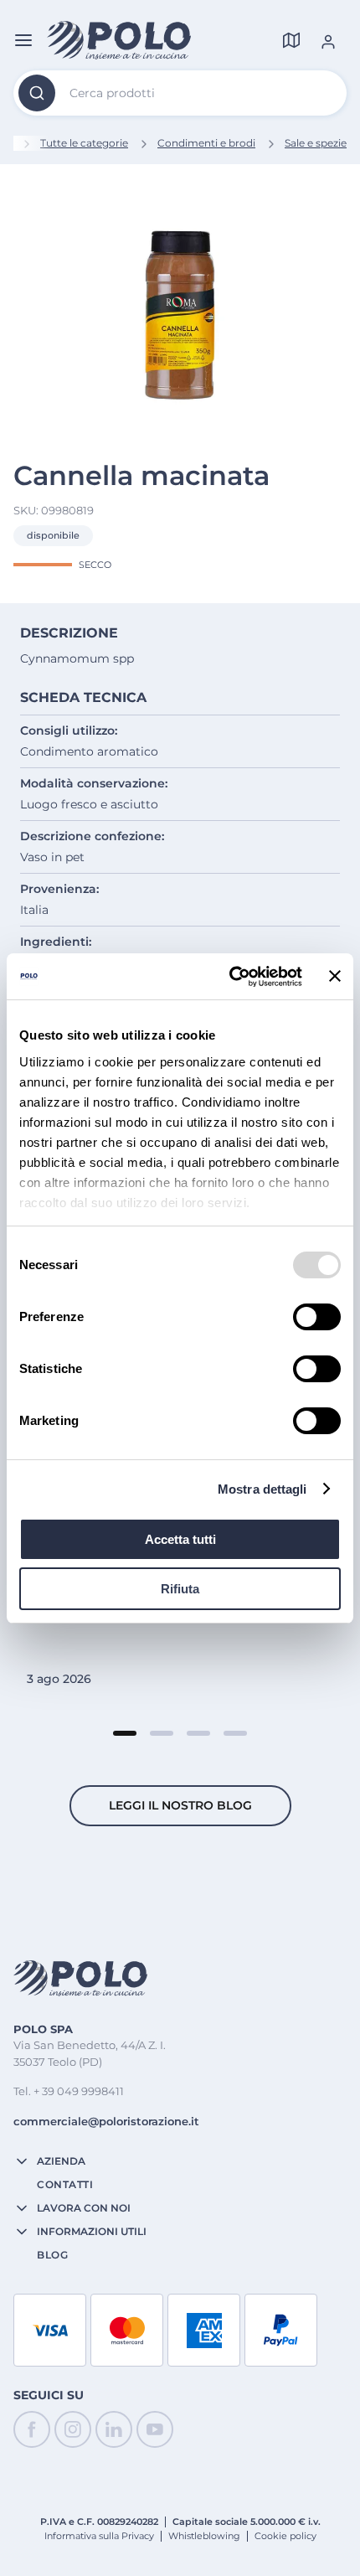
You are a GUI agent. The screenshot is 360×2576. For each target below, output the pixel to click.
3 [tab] (198, 1733)
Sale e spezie (316, 143)
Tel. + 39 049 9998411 (69, 2091)
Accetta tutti (180, 1539)
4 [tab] (235, 1733)
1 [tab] (125, 1733)
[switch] (317, 1317)
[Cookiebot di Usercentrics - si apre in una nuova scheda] (230, 977)
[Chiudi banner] (335, 976)
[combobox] (180, 93)
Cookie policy (285, 2536)
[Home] (119, 40)
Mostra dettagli (262, 1489)
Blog (52, 2255)
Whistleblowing (204, 2536)
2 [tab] (162, 1733)
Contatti (65, 2185)
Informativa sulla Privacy (99, 2536)
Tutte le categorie (84, 143)
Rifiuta (180, 1589)
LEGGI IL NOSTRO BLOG (180, 1805)
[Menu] (23, 40)
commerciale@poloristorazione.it (106, 2121)
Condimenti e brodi (206, 143)
